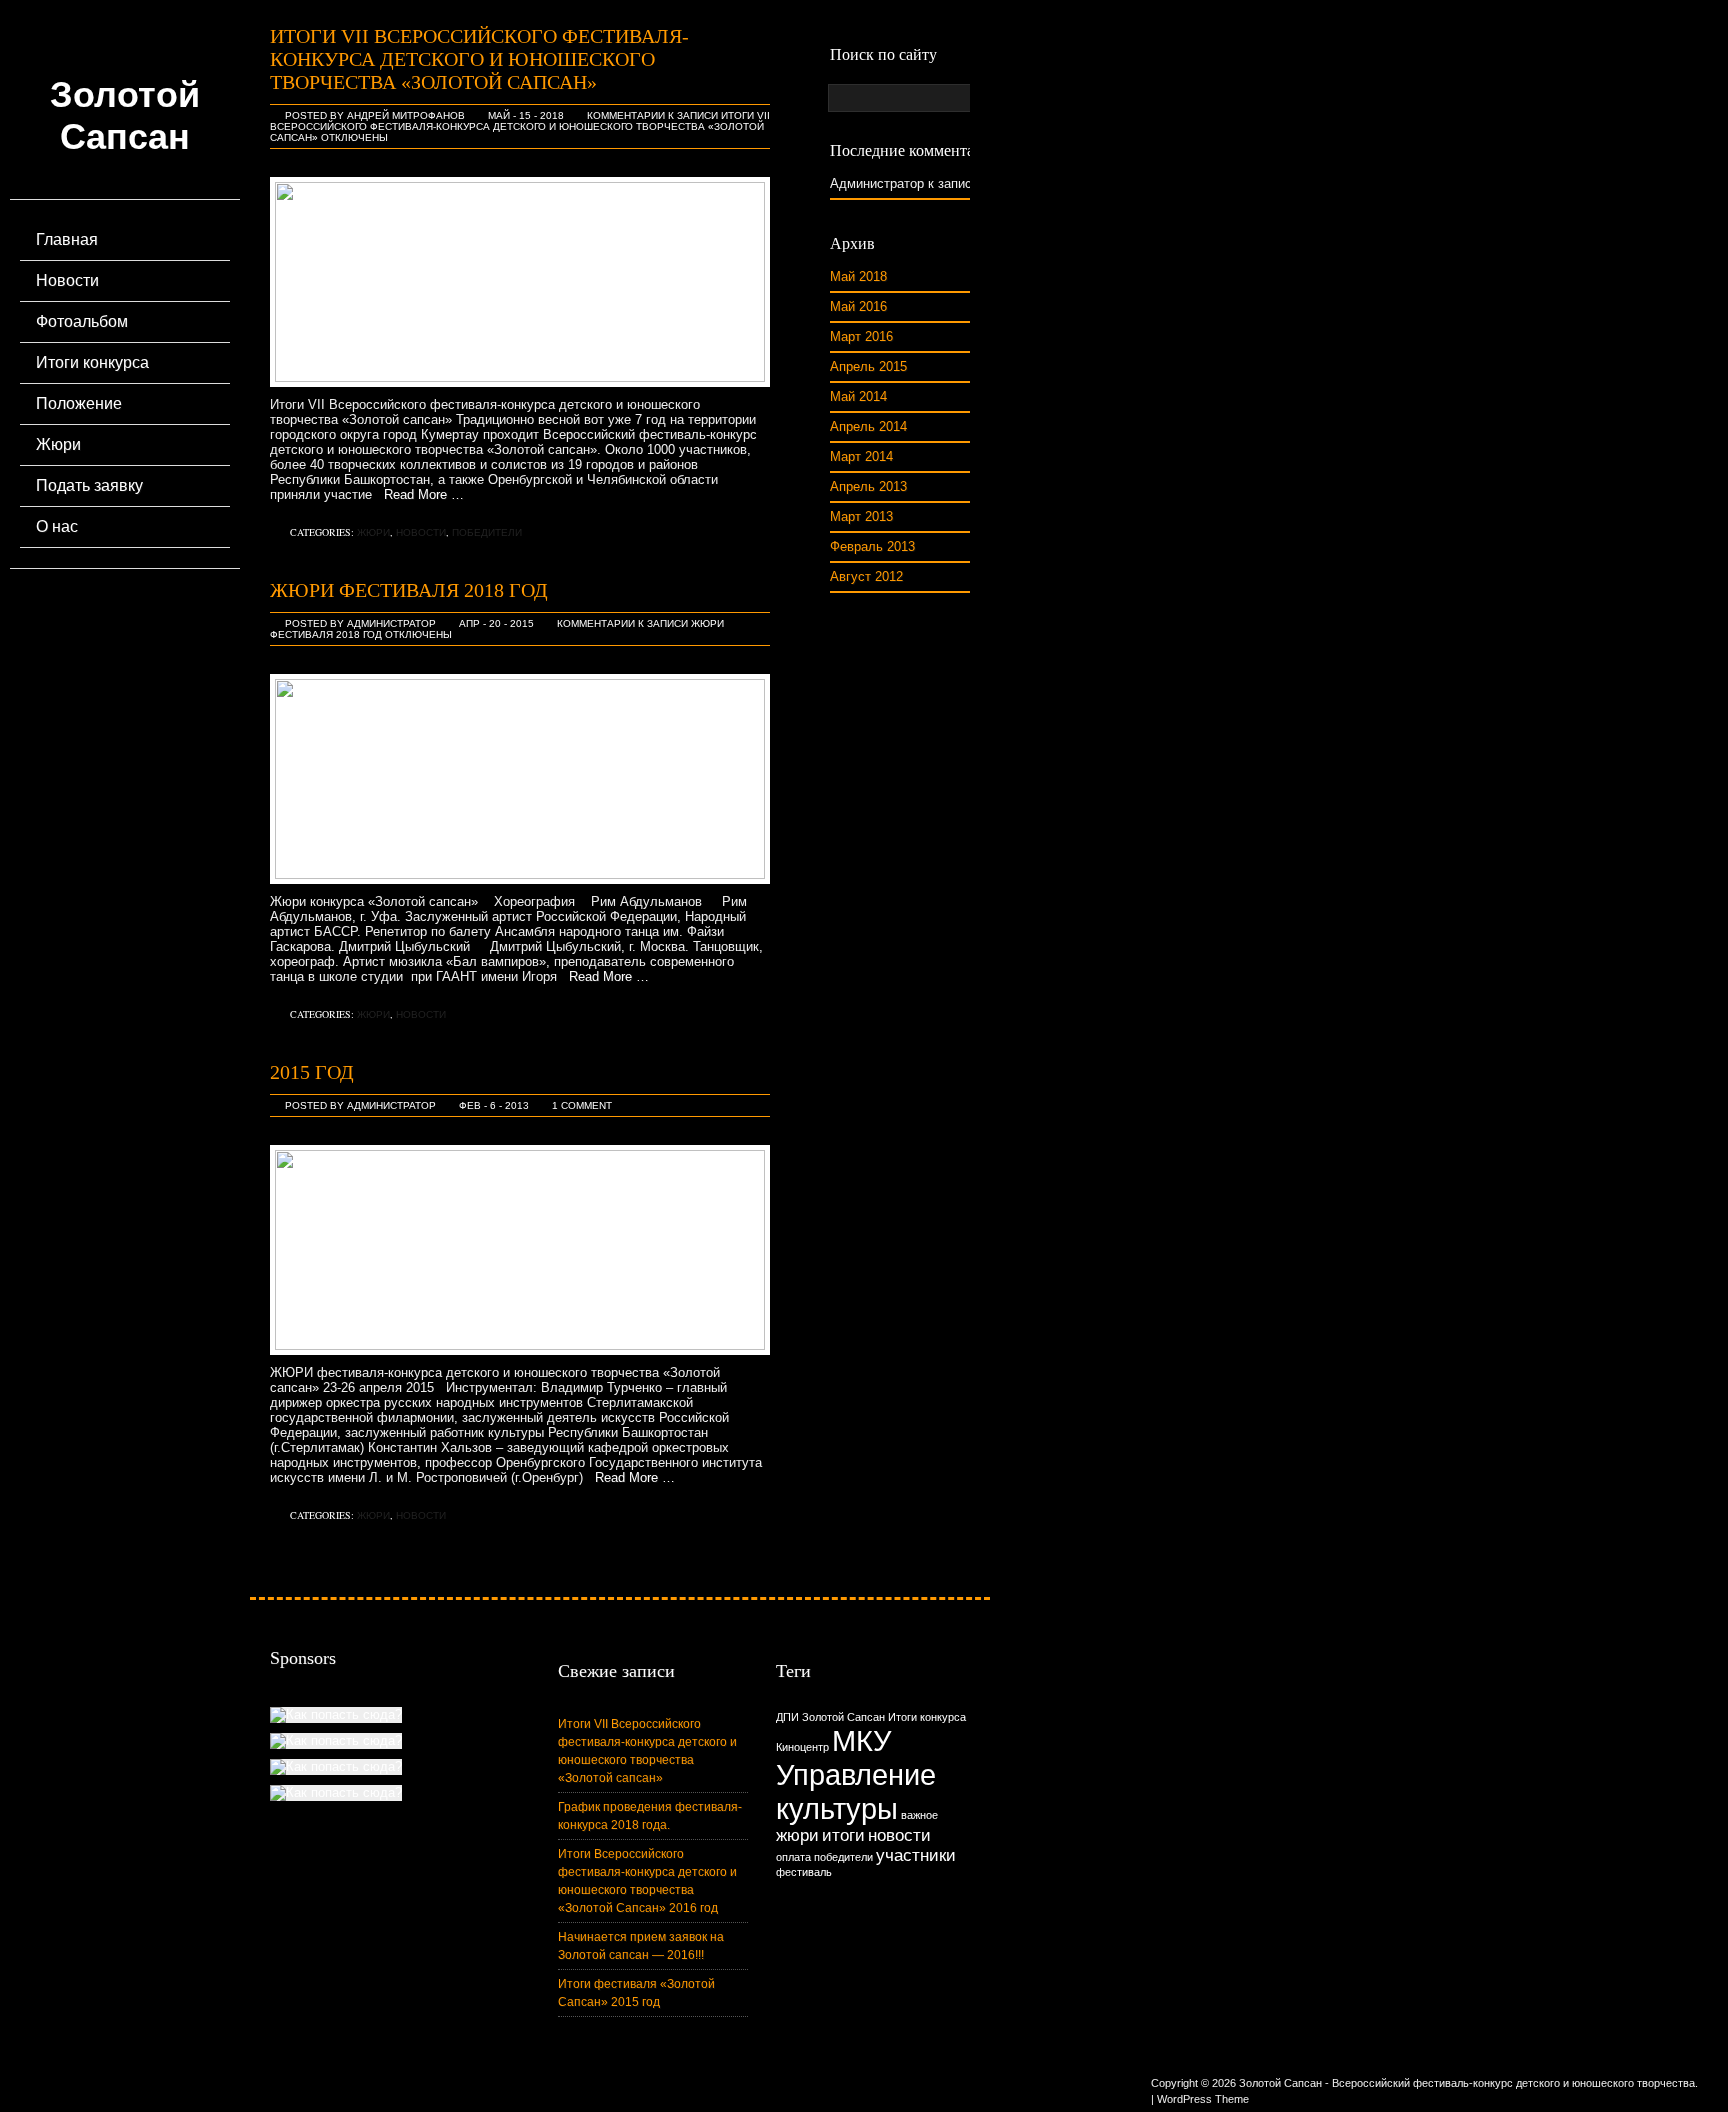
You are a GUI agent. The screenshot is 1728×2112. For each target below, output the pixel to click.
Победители (487, 532)
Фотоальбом (82, 321)
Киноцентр (802, 1747)
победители (843, 1857)
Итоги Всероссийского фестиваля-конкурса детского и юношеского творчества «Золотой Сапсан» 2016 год (647, 1881)
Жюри (58, 444)
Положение (79, 403)
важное (919, 1815)
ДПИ (787, 1717)
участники (916, 1855)
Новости (67, 280)
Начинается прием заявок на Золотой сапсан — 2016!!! (641, 1946)
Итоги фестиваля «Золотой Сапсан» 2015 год (636, 1993)
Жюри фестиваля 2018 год (409, 590)
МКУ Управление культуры (856, 1774)
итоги (843, 1835)
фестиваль (804, 1872)
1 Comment (582, 1105)
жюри (797, 1835)
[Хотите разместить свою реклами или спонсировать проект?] (336, 1715)
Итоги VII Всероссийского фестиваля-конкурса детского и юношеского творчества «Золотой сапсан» (479, 59)
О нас (57, 526)
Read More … (418, 494)
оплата (793, 1857)
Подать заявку (89, 485)
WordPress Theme (1203, 2099)
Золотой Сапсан (125, 115)
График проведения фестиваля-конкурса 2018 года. (650, 1816)
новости (899, 1835)
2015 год (312, 1072)
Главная (67, 239)
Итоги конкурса (92, 362)
